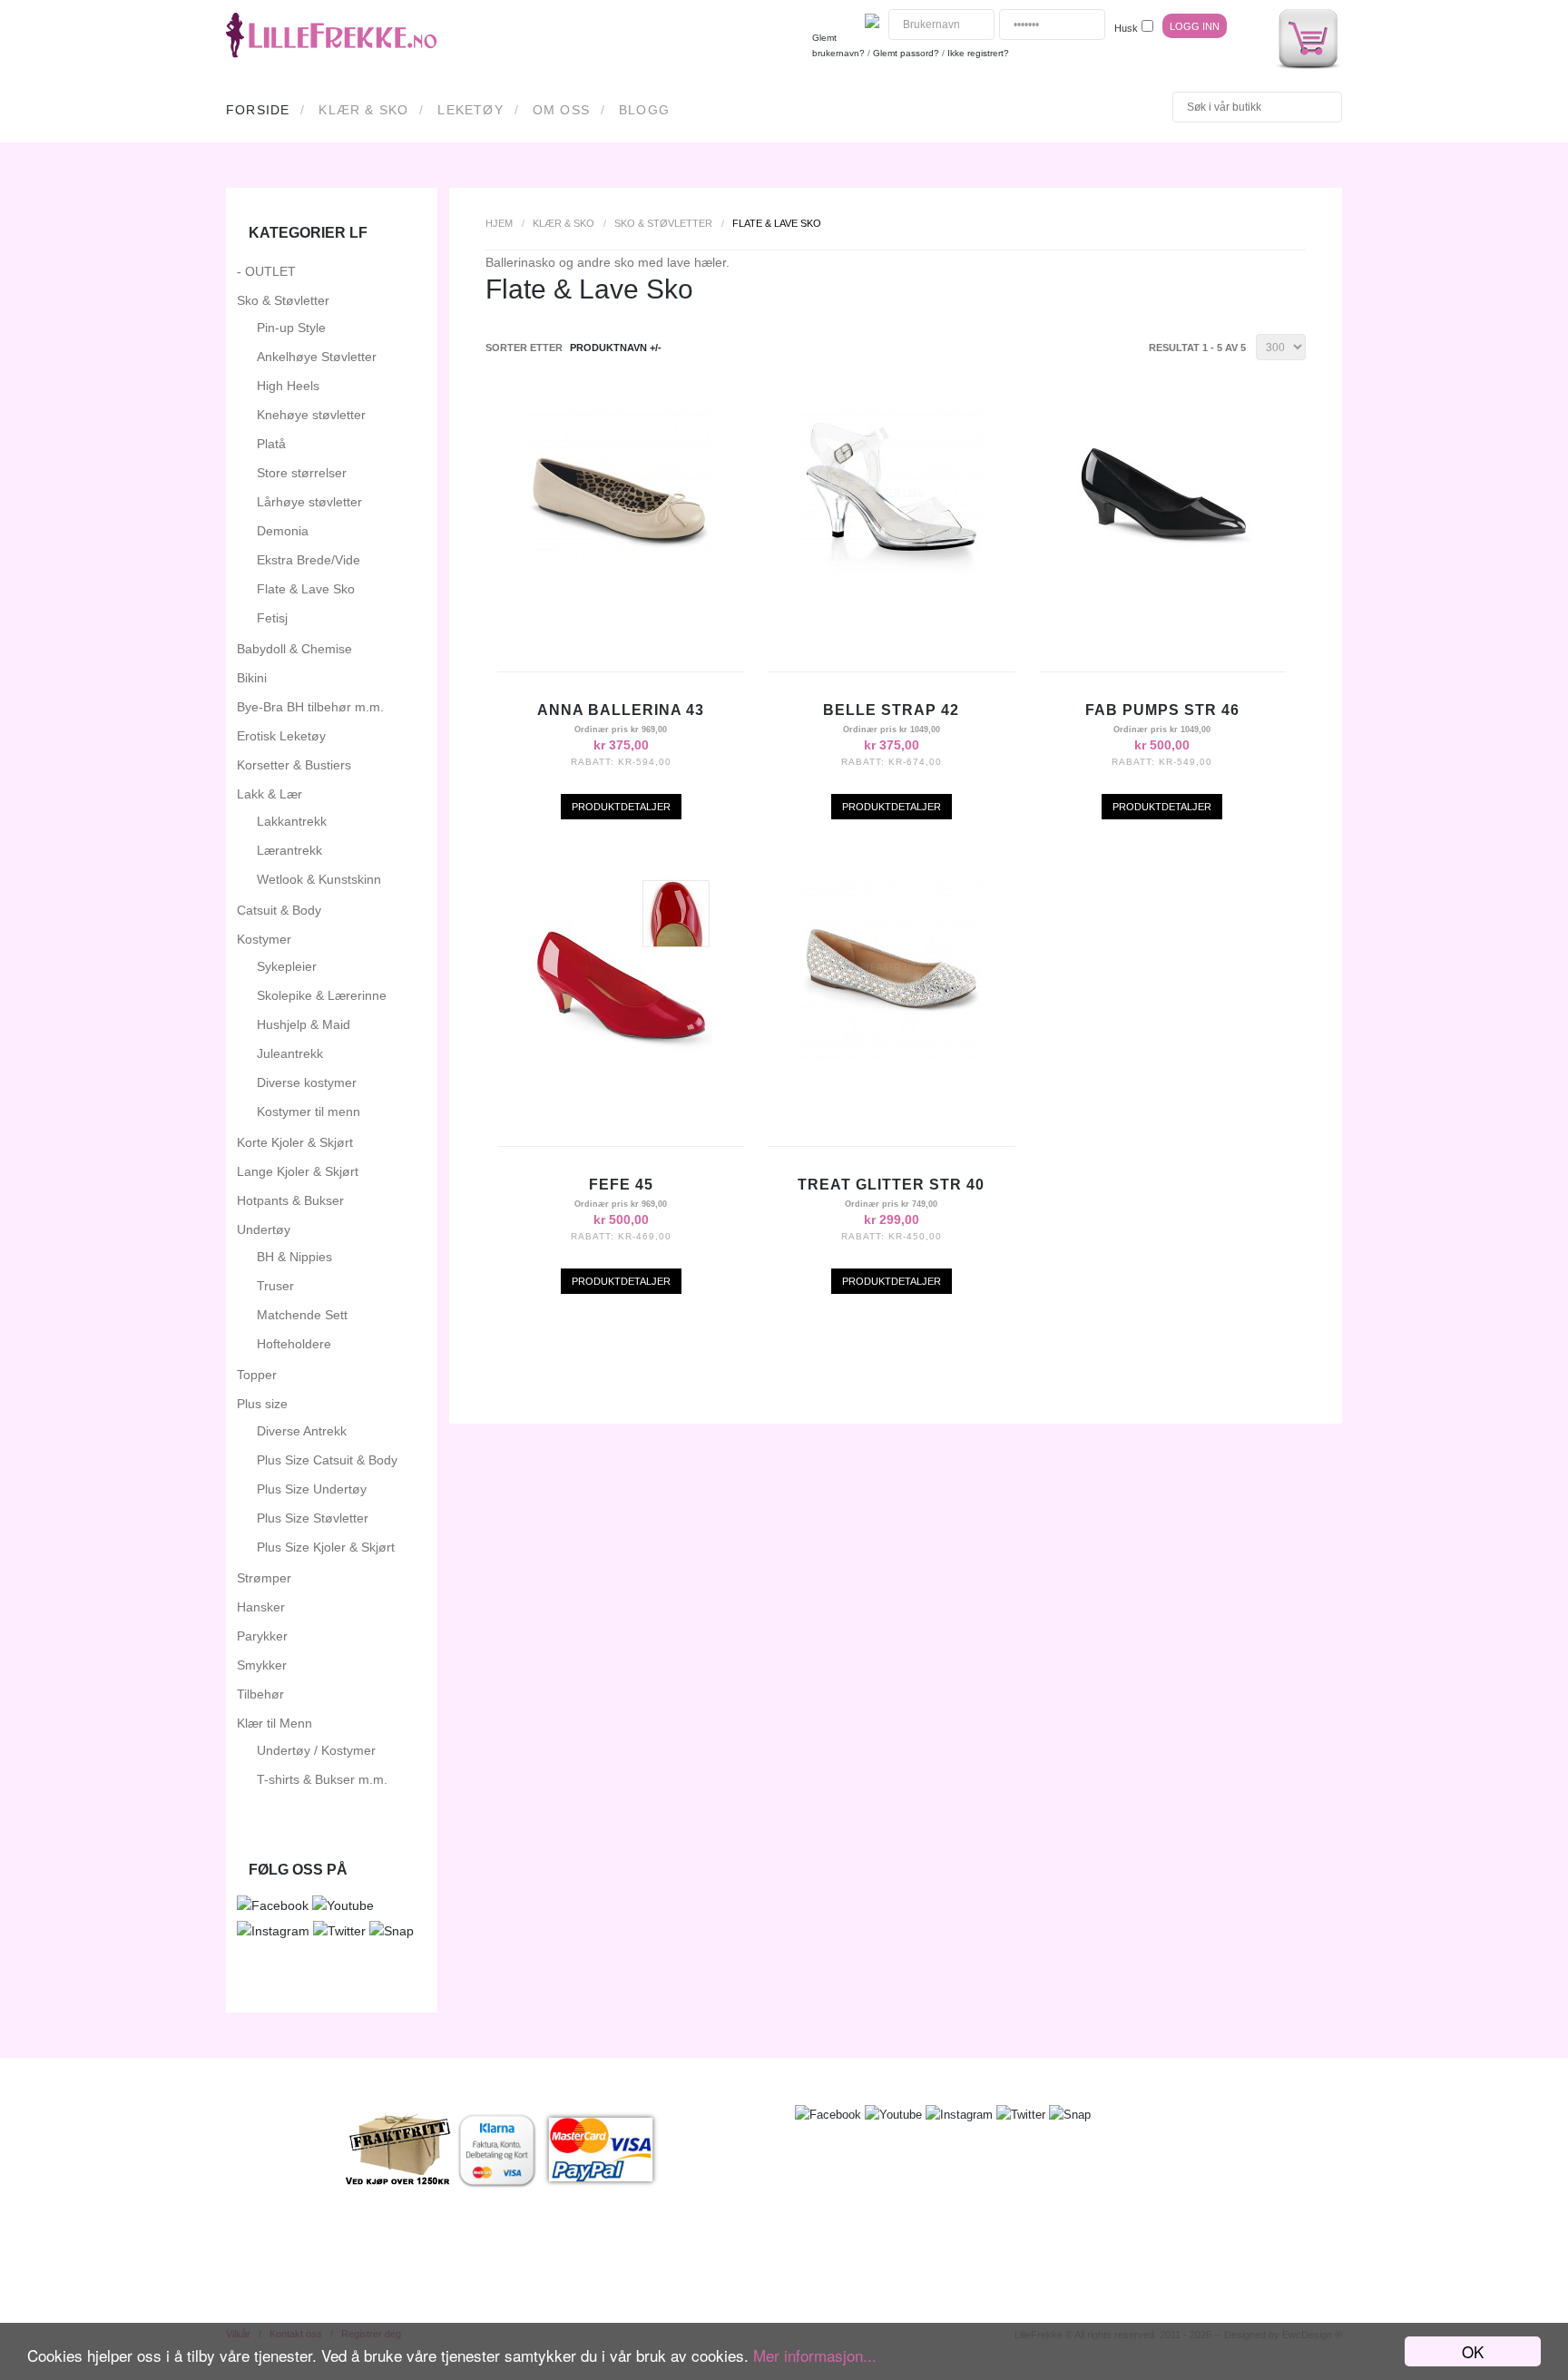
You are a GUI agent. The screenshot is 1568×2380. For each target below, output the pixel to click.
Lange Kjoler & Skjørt (298, 1171)
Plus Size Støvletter (313, 1518)
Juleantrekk (290, 1053)
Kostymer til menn (309, 1112)
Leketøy (470, 110)
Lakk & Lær (269, 794)
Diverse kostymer (307, 1082)
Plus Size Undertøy (312, 1489)
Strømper (264, 1578)
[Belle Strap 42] (891, 582)
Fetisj (272, 618)
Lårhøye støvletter (309, 502)
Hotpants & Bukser (290, 1200)
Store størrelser (302, 473)
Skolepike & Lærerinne (322, 995)
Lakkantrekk (292, 821)
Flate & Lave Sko (306, 589)
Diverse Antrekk (302, 1431)
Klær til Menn (274, 1723)
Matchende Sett (302, 1315)
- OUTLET (266, 271)
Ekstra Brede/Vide (309, 560)
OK (1473, 2351)
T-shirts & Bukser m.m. (322, 1779)
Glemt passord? (906, 53)
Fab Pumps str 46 (1162, 710)
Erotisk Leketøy (281, 736)
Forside (258, 110)
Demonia (283, 531)
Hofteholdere (294, 1344)
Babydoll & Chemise (294, 649)
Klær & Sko (363, 110)
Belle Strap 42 (891, 710)
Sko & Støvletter (663, 223)
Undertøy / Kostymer (316, 1750)
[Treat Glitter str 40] (891, 1056)
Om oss (561, 110)
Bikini (252, 678)
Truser (275, 1286)
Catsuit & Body (279, 910)
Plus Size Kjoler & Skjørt (326, 1547)
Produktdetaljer (621, 807)
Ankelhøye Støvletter (317, 357)
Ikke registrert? (978, 53)
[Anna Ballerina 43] (621, 582)
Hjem (499, 223)
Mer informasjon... (815, 2355)
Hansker (261, 1607)
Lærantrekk (289, 850)
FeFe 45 (621, 1185)
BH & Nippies (294, 1257)
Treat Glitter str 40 (891, 1185)
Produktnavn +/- (616, 348)
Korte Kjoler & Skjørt (295, 1142)
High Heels (288, 386)
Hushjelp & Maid (304, 1024)
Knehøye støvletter (311, 415)
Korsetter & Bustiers (294, 765)
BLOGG (644, 110)
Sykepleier (287, 966)
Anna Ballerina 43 (621, 710)
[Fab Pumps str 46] (1162, 582)
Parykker (262, 1636)
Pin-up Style (291, 328)
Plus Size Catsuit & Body (327, 1460)
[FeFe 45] (621, 1056)
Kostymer (264, 939)
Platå (271, 444)
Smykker (262, 1665)
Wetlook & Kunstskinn (319, 879)
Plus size (262, 1404)
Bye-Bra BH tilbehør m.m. (310, 707)
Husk (1126, 28)
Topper (257, 1375)
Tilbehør (260, 1694)
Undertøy (264, 1229)
